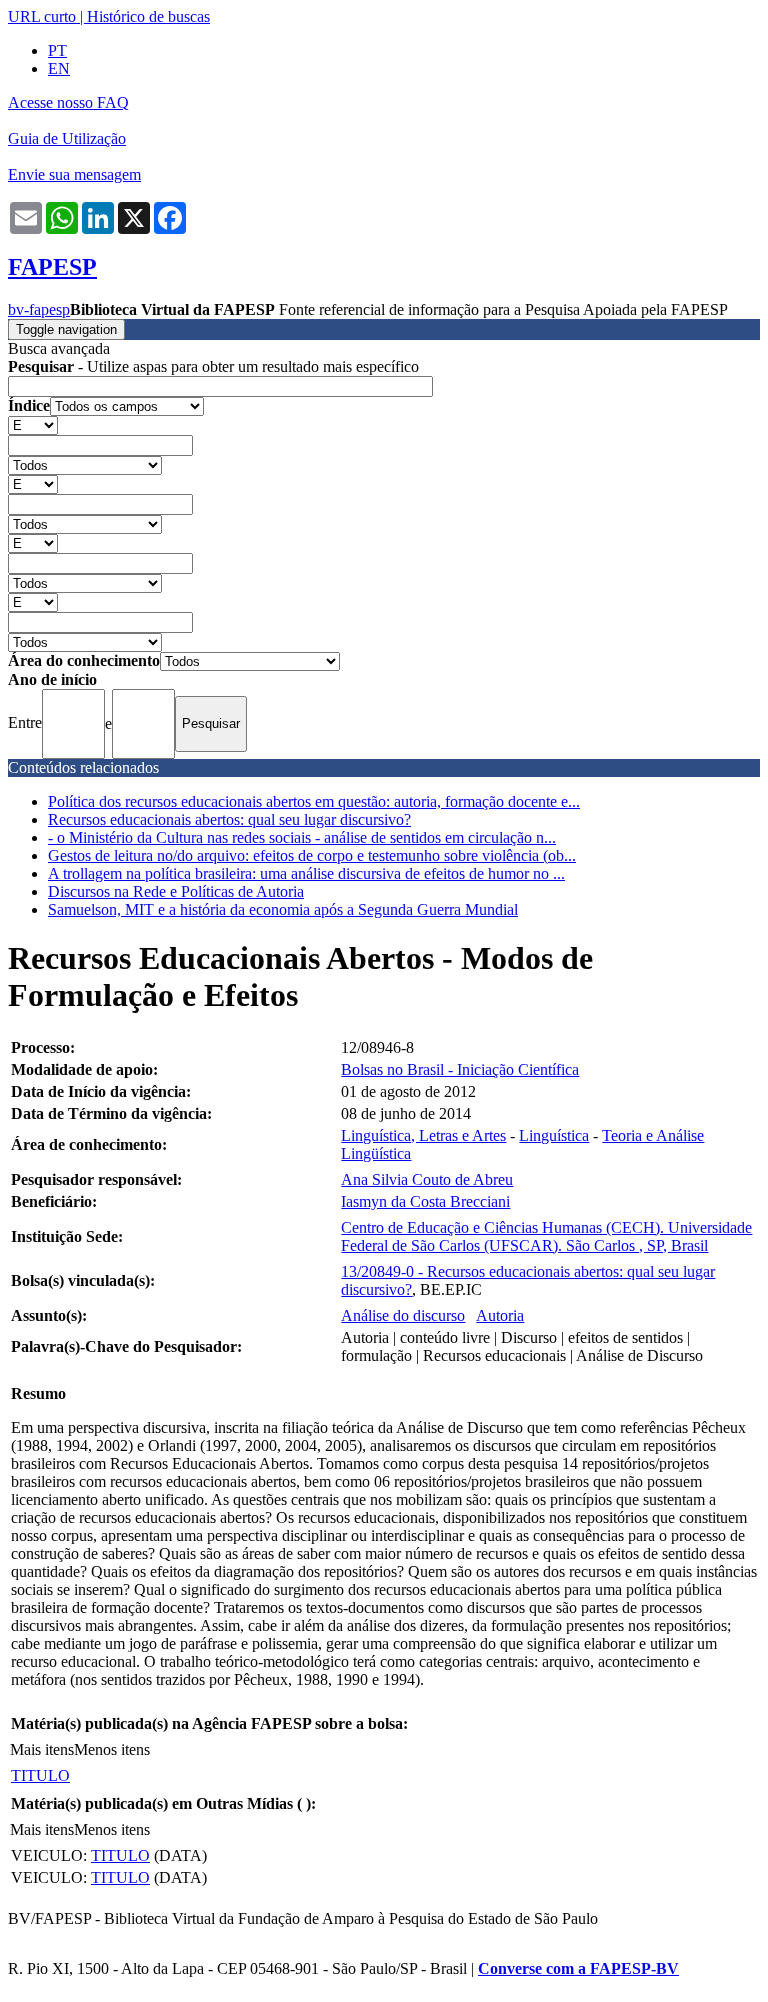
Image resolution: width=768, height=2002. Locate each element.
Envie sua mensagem (74, 174)
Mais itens (42, 1749)
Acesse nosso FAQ (68, 102)
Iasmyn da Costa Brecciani (425, 1201)
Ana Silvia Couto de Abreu (427, 1179)
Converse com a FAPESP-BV (578, 1968)
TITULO (40, 1775)
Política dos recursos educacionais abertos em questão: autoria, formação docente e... (314, 801)
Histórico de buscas (148, 16)
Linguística (554, 1135)
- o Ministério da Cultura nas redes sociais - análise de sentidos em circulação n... (302, 837)
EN (59, 68)
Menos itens (112, 1749)
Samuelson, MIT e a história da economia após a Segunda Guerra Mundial (283, 909)
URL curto (42, 16)
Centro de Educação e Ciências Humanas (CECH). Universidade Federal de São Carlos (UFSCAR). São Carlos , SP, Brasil (546, 1236)
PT (57, 50)
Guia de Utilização (67, 138)
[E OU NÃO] (33, 424)
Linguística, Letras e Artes (423, 1135)
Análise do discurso (403, 1315)
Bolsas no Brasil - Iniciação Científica (460, 1069)
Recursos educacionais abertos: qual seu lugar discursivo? (229, 819)
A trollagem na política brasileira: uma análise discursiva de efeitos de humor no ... (306, 873)
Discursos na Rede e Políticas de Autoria (176, 891)
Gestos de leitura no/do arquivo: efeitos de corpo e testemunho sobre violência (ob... (312, 855)
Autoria (500, 1315)
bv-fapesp (39, 309)
